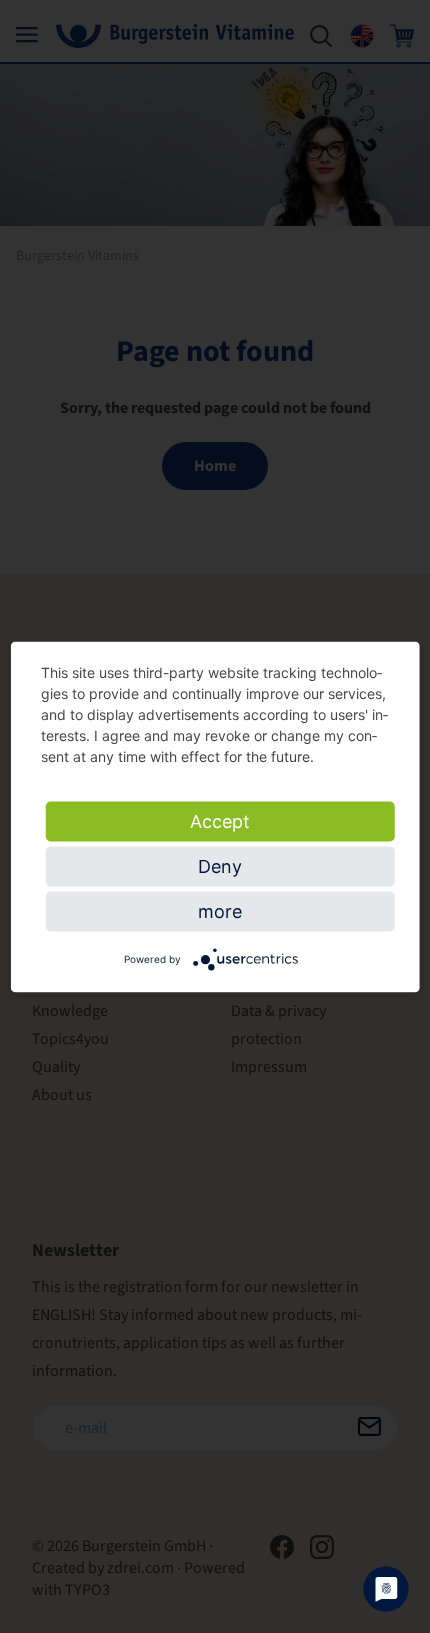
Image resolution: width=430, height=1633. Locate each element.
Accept (220, 820)
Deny (220, 865)
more (220, 910)
